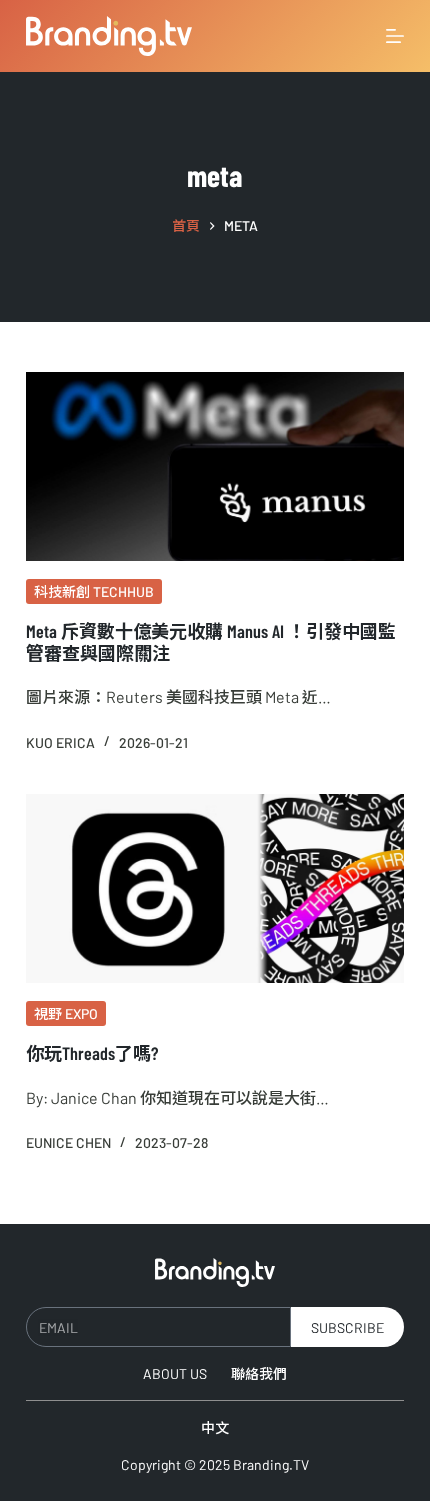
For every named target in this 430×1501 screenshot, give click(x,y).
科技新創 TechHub (94, 591)
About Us (175, 1373)
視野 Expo (66, 1013)
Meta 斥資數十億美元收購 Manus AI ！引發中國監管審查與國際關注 (211, 642)
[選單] (395, 36)
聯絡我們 (259, 1373)
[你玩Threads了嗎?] (215, 888)
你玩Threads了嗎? (92, 1053)
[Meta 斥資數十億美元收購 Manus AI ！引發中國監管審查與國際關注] (215, 466)
